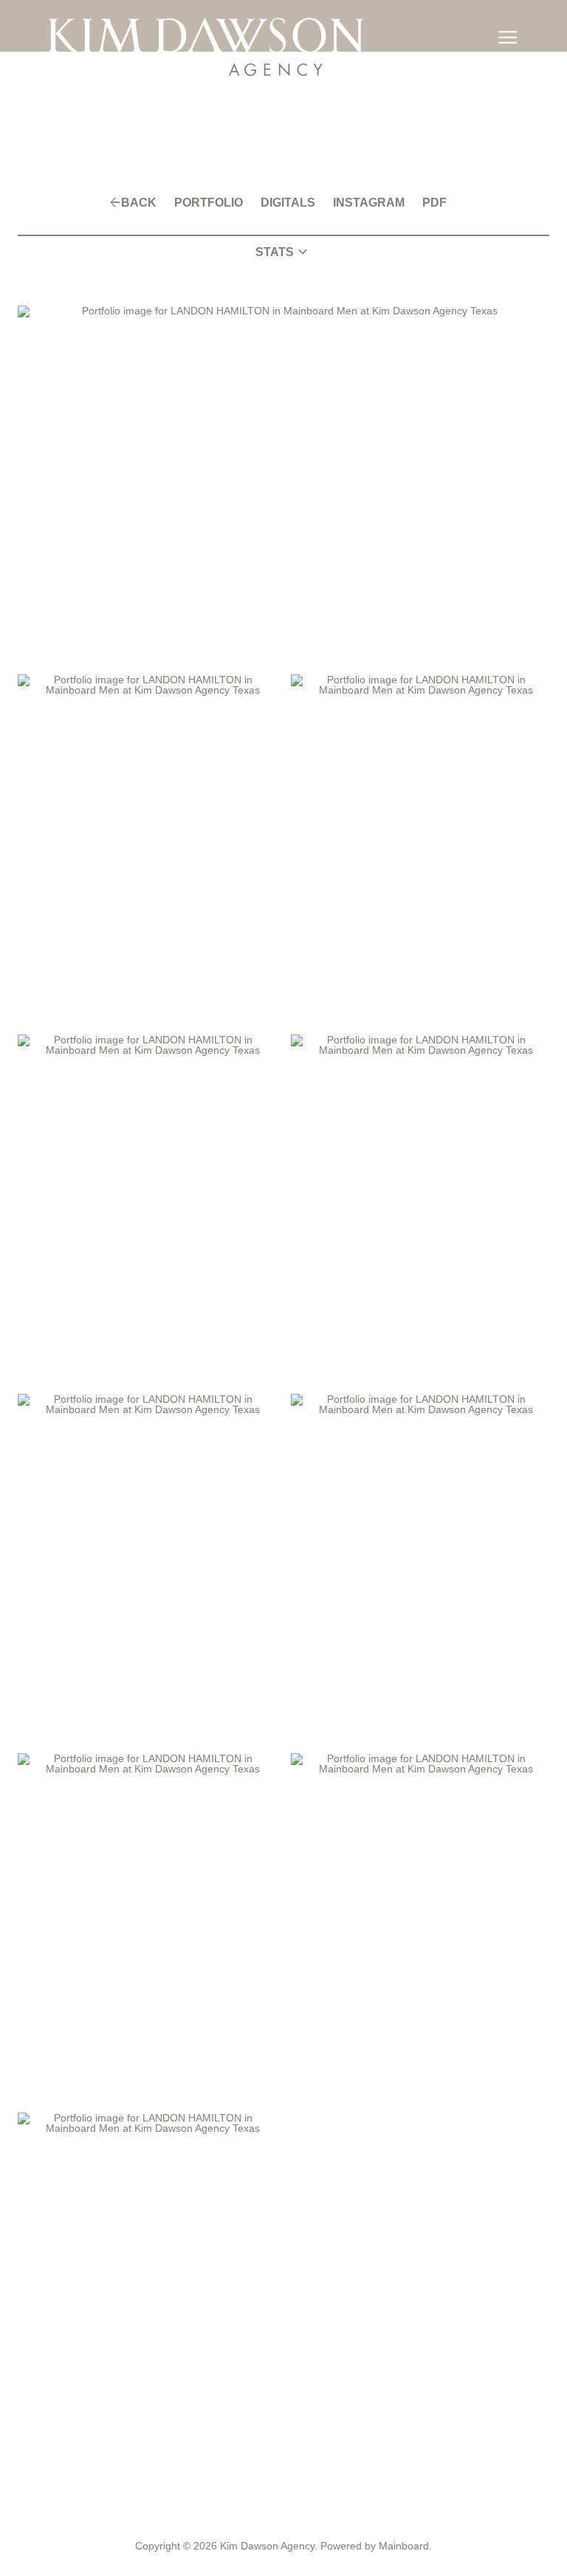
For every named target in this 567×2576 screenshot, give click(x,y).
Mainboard (397, 2546)
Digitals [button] (288, 203)
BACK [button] (154, 203)
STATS (283, 252)
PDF (416, 203)
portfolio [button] (216, 203)
